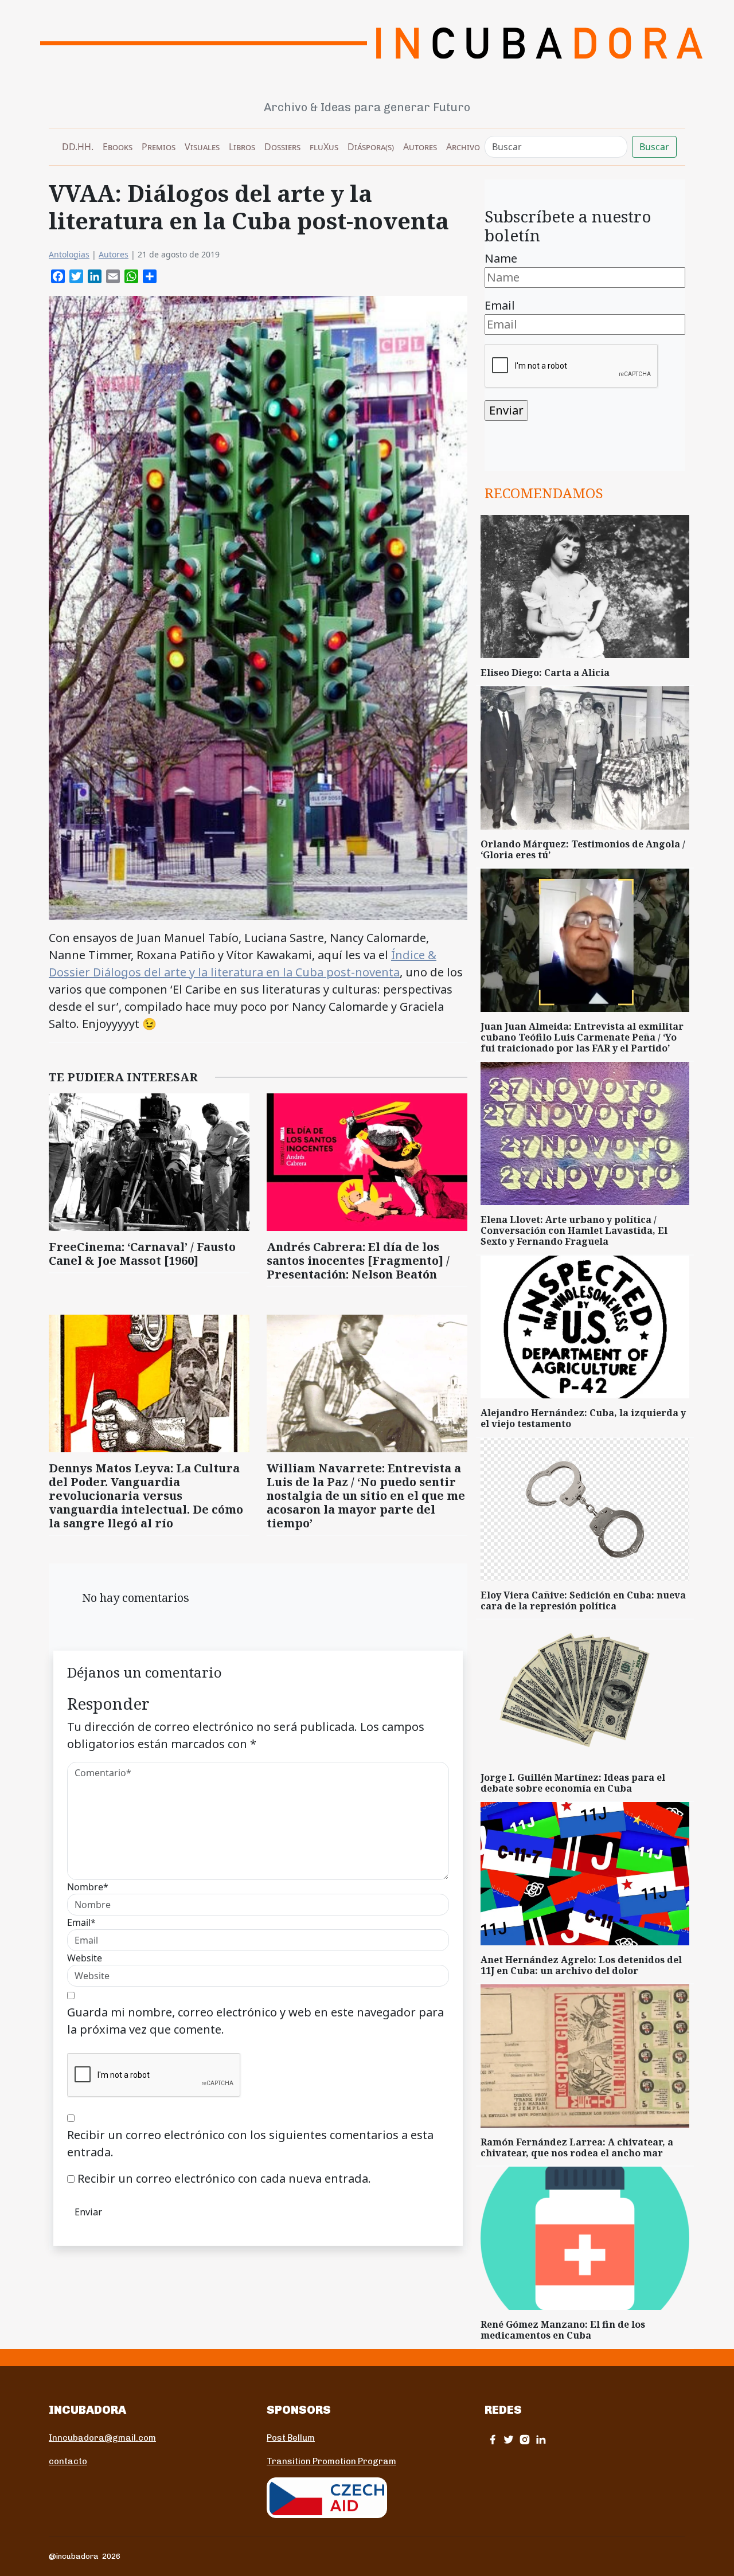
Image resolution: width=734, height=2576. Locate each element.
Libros (242, 147)
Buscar (654, 147)
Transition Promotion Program (331, 2461)
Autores (420, 147)
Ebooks (118, 147)
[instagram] (525, 2439)
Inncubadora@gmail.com (102, 2438)
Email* (81, 1922)
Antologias (69, 254)
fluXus (324, 147)
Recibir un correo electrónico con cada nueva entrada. (224, 2178)
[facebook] (493, 2439)
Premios (159, 147)
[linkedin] (541, 2439)
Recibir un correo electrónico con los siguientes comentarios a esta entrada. (250, 2143)
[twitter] (509, 2439)
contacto (68, 2461)
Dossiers (282, 147)
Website (85, 1958)
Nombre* (88, 1887)
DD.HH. (78, 147)
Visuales (202, 147)
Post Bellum (291, 2438)
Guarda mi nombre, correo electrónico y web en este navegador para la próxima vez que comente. (255, 2021)
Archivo (463, 147)
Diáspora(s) (371, 147)
